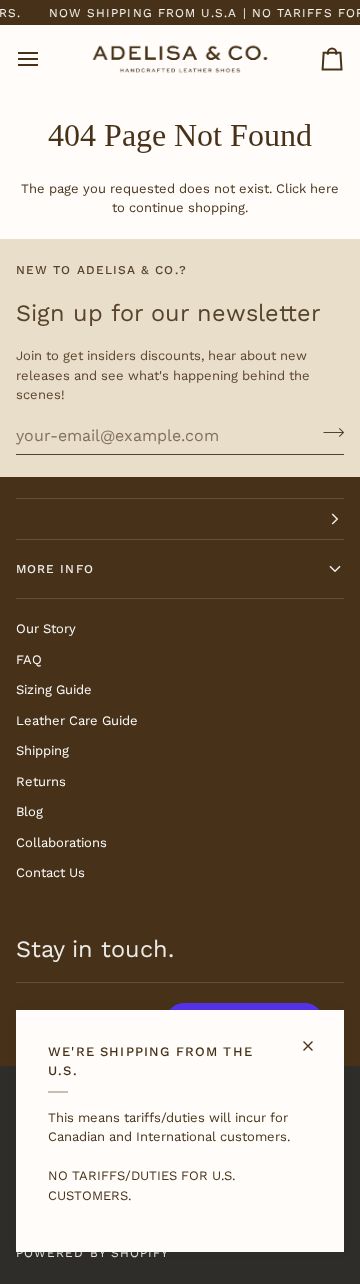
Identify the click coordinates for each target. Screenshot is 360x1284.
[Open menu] (46, 59)
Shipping (42, 750)
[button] (180, 519)
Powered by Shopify (92, 1253)
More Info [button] (55, 569)
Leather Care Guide (77, 720)
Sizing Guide (54, 689)
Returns (41, 781)
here (324, 188)
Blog (29, 811)
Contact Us (50, 872)
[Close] (316, 1037)
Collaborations (61, 842)
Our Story (46, 628)
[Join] (327, 433)
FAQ (29, 659)
